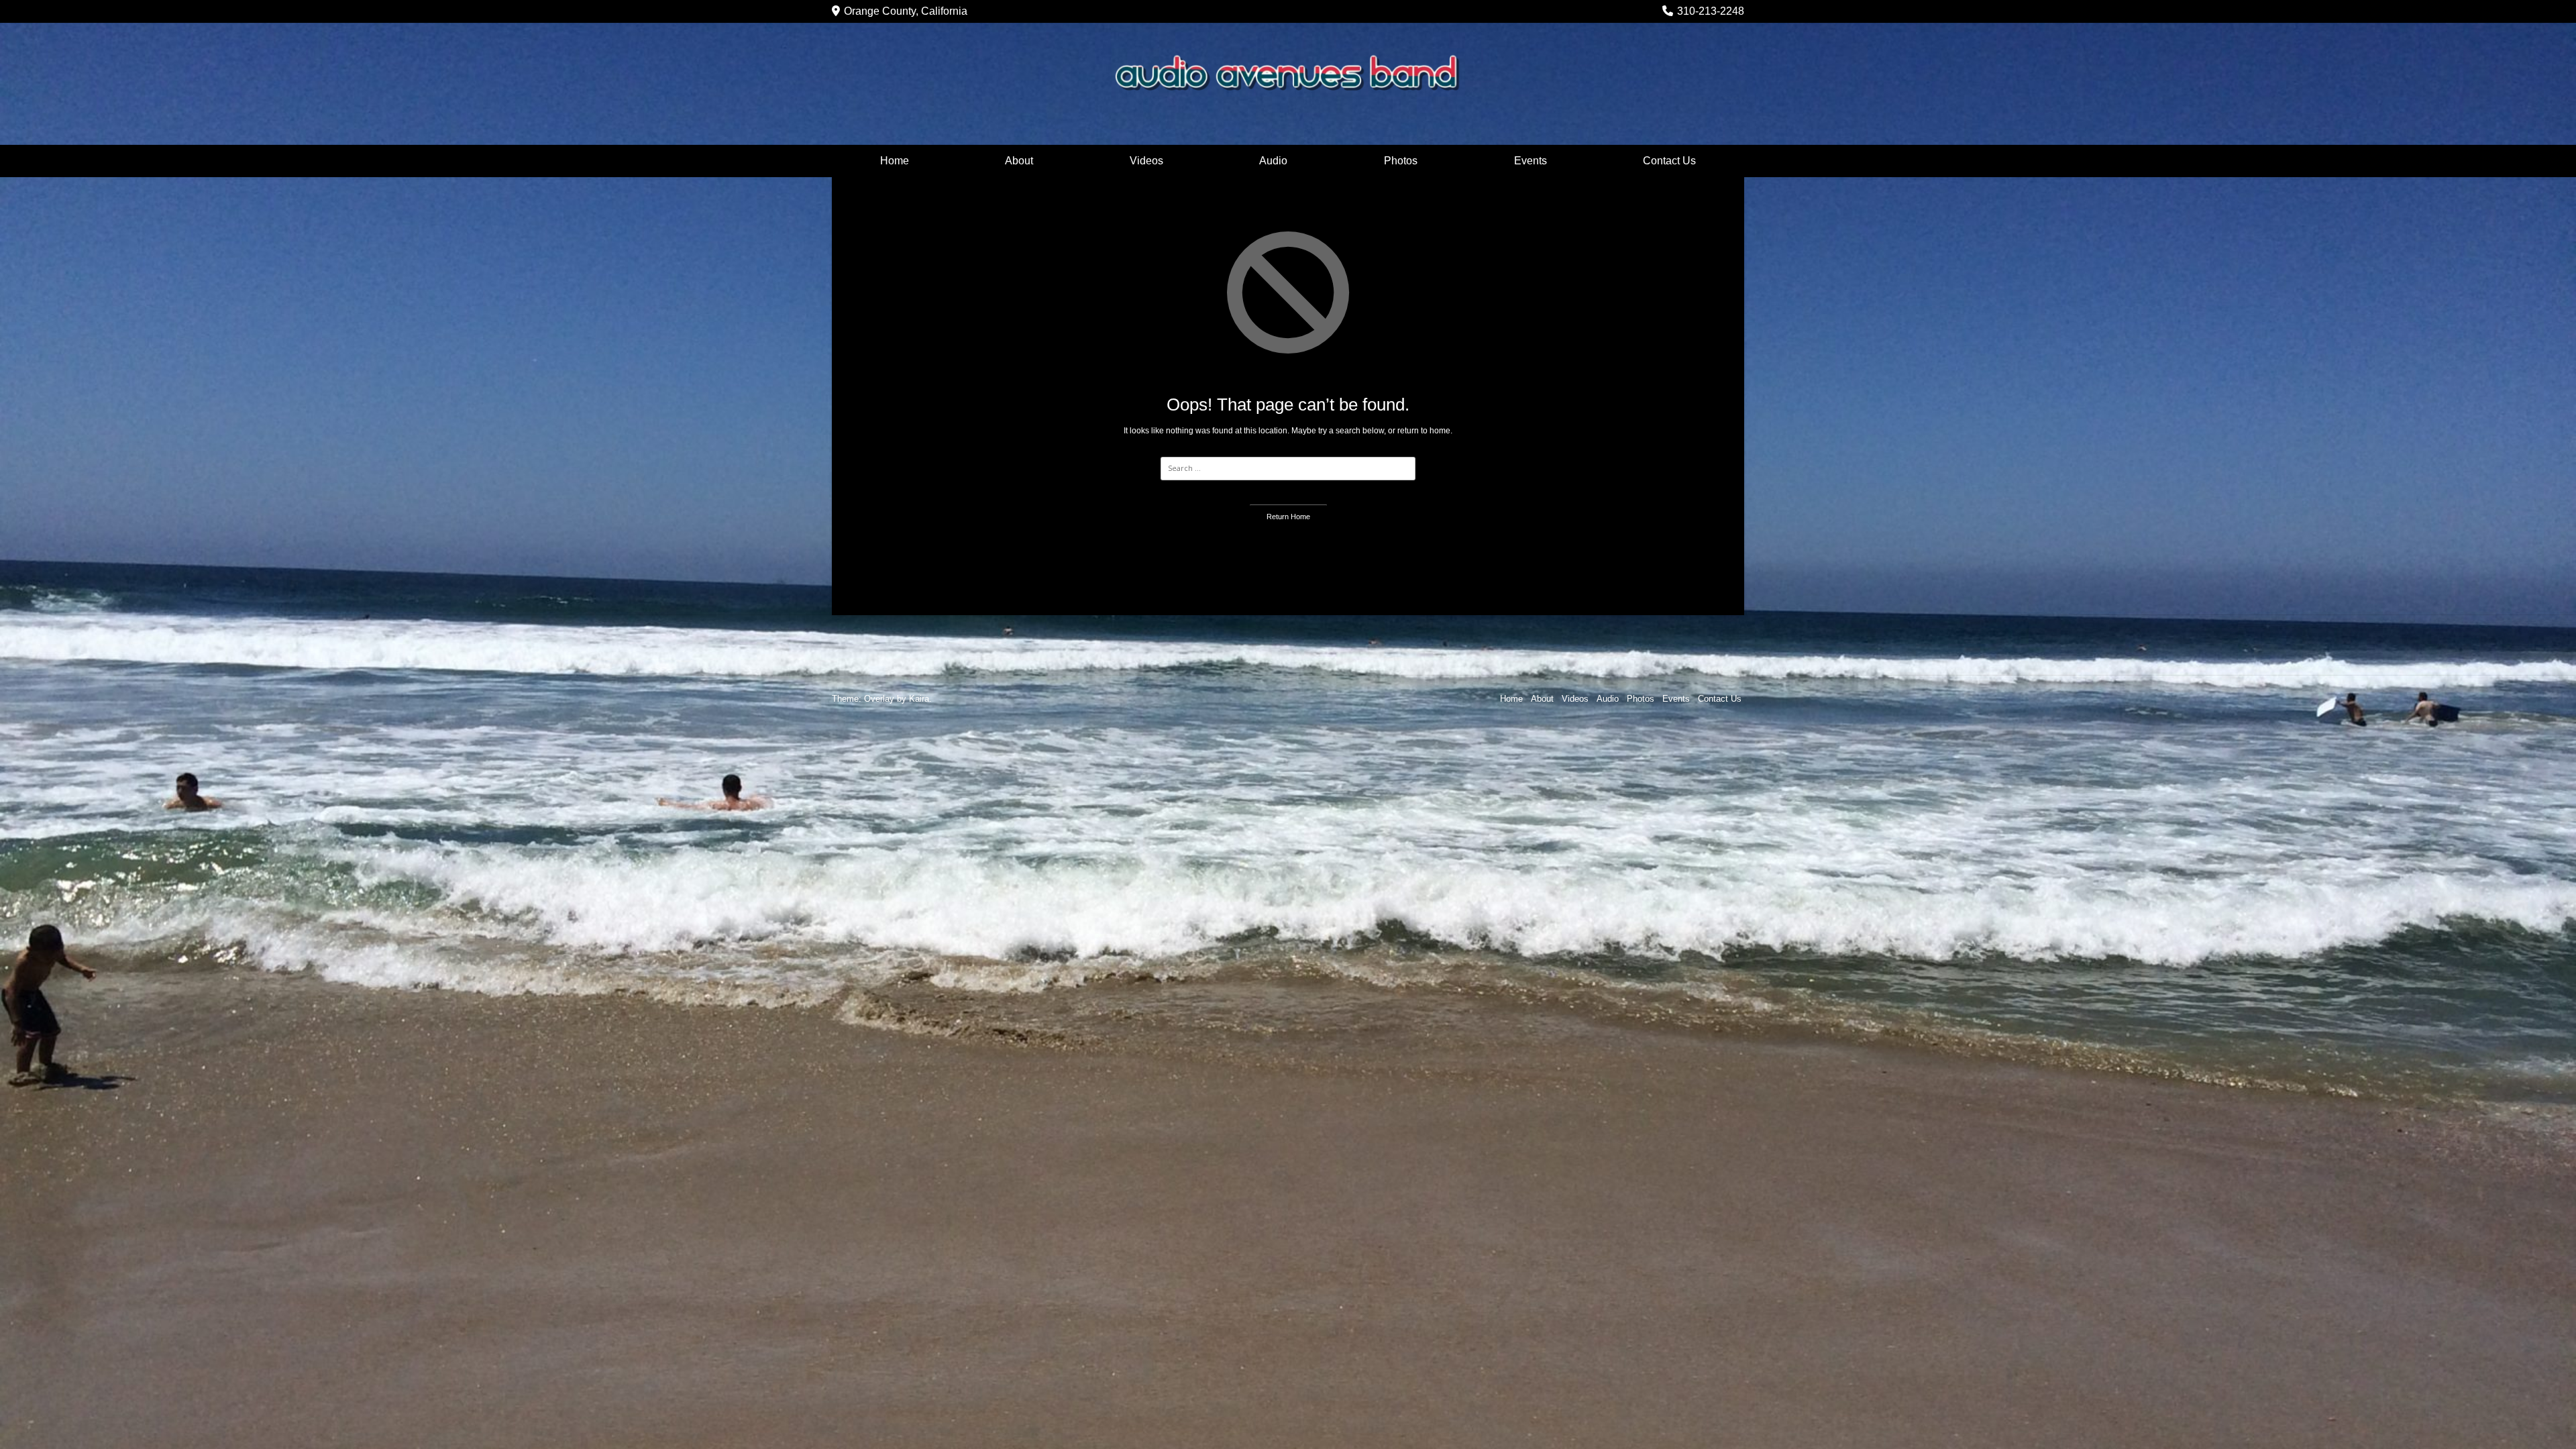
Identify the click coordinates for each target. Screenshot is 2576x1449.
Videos (1146, 161)
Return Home (1288, 517)
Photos (1401, 161)
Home (895, 161)
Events (1531, 161)
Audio (1273, 161)
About (1019, 161)
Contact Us (1669, 161)
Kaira (919, 699)
